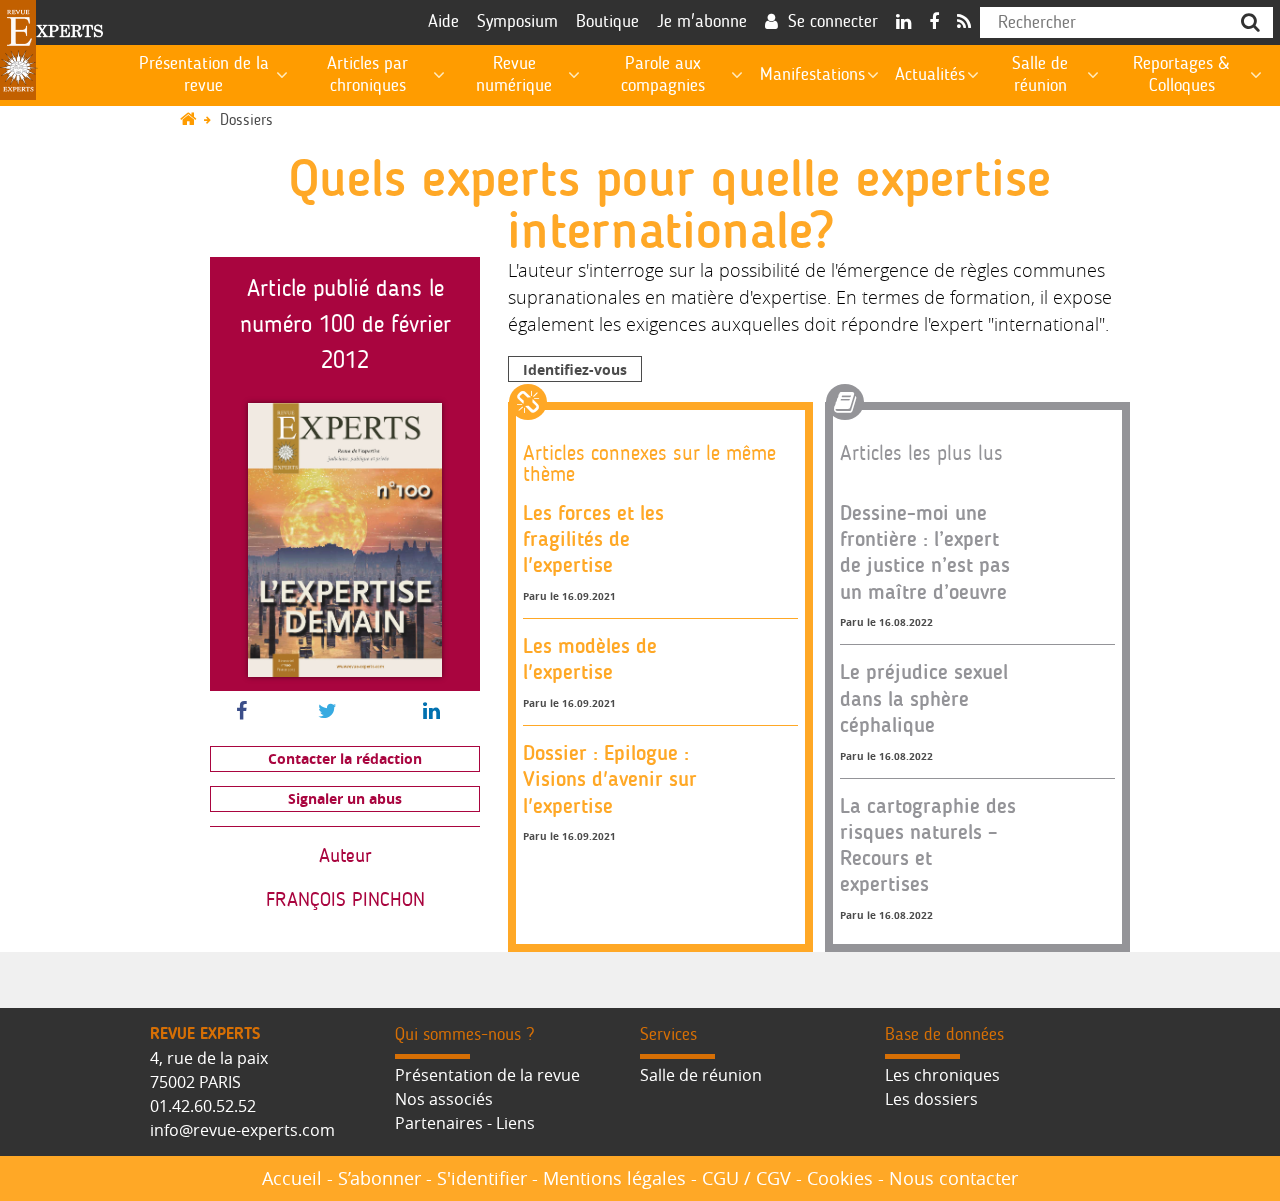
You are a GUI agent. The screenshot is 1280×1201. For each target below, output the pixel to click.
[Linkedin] (903, 23)
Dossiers (246, 120)
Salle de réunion (701, 1075)
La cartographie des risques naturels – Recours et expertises (928, 845)
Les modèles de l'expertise (590, 658)
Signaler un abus (345, 798)
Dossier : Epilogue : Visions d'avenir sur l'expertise (610, 779)
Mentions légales (614, 1178)
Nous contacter (953, 1178)
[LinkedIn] (431, 712)
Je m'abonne (702, 22)
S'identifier (482, 1178)
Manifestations (812, 75)
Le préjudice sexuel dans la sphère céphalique (924, 698)
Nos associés (444, 1099)
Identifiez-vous (575, 369)
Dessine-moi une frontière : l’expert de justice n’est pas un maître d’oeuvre (925, 552)
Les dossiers (931, 1099)
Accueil (292, 1178)
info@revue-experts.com (242, 1130)
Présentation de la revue (487, 1075)
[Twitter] (327, 712)
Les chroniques (942, 1075)
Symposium (517, 22)
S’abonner (379, 1178)
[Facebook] (934, 23)
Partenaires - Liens (465, 1123)
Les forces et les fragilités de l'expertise (593, 539)
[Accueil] (197, 120)
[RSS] (964, 23)
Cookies (840, 1178)
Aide (443, 22)
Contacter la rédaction (345, 758)
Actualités (930, 75)
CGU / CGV (746, 1178)
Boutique (607, 22)
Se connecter (833, 22)
